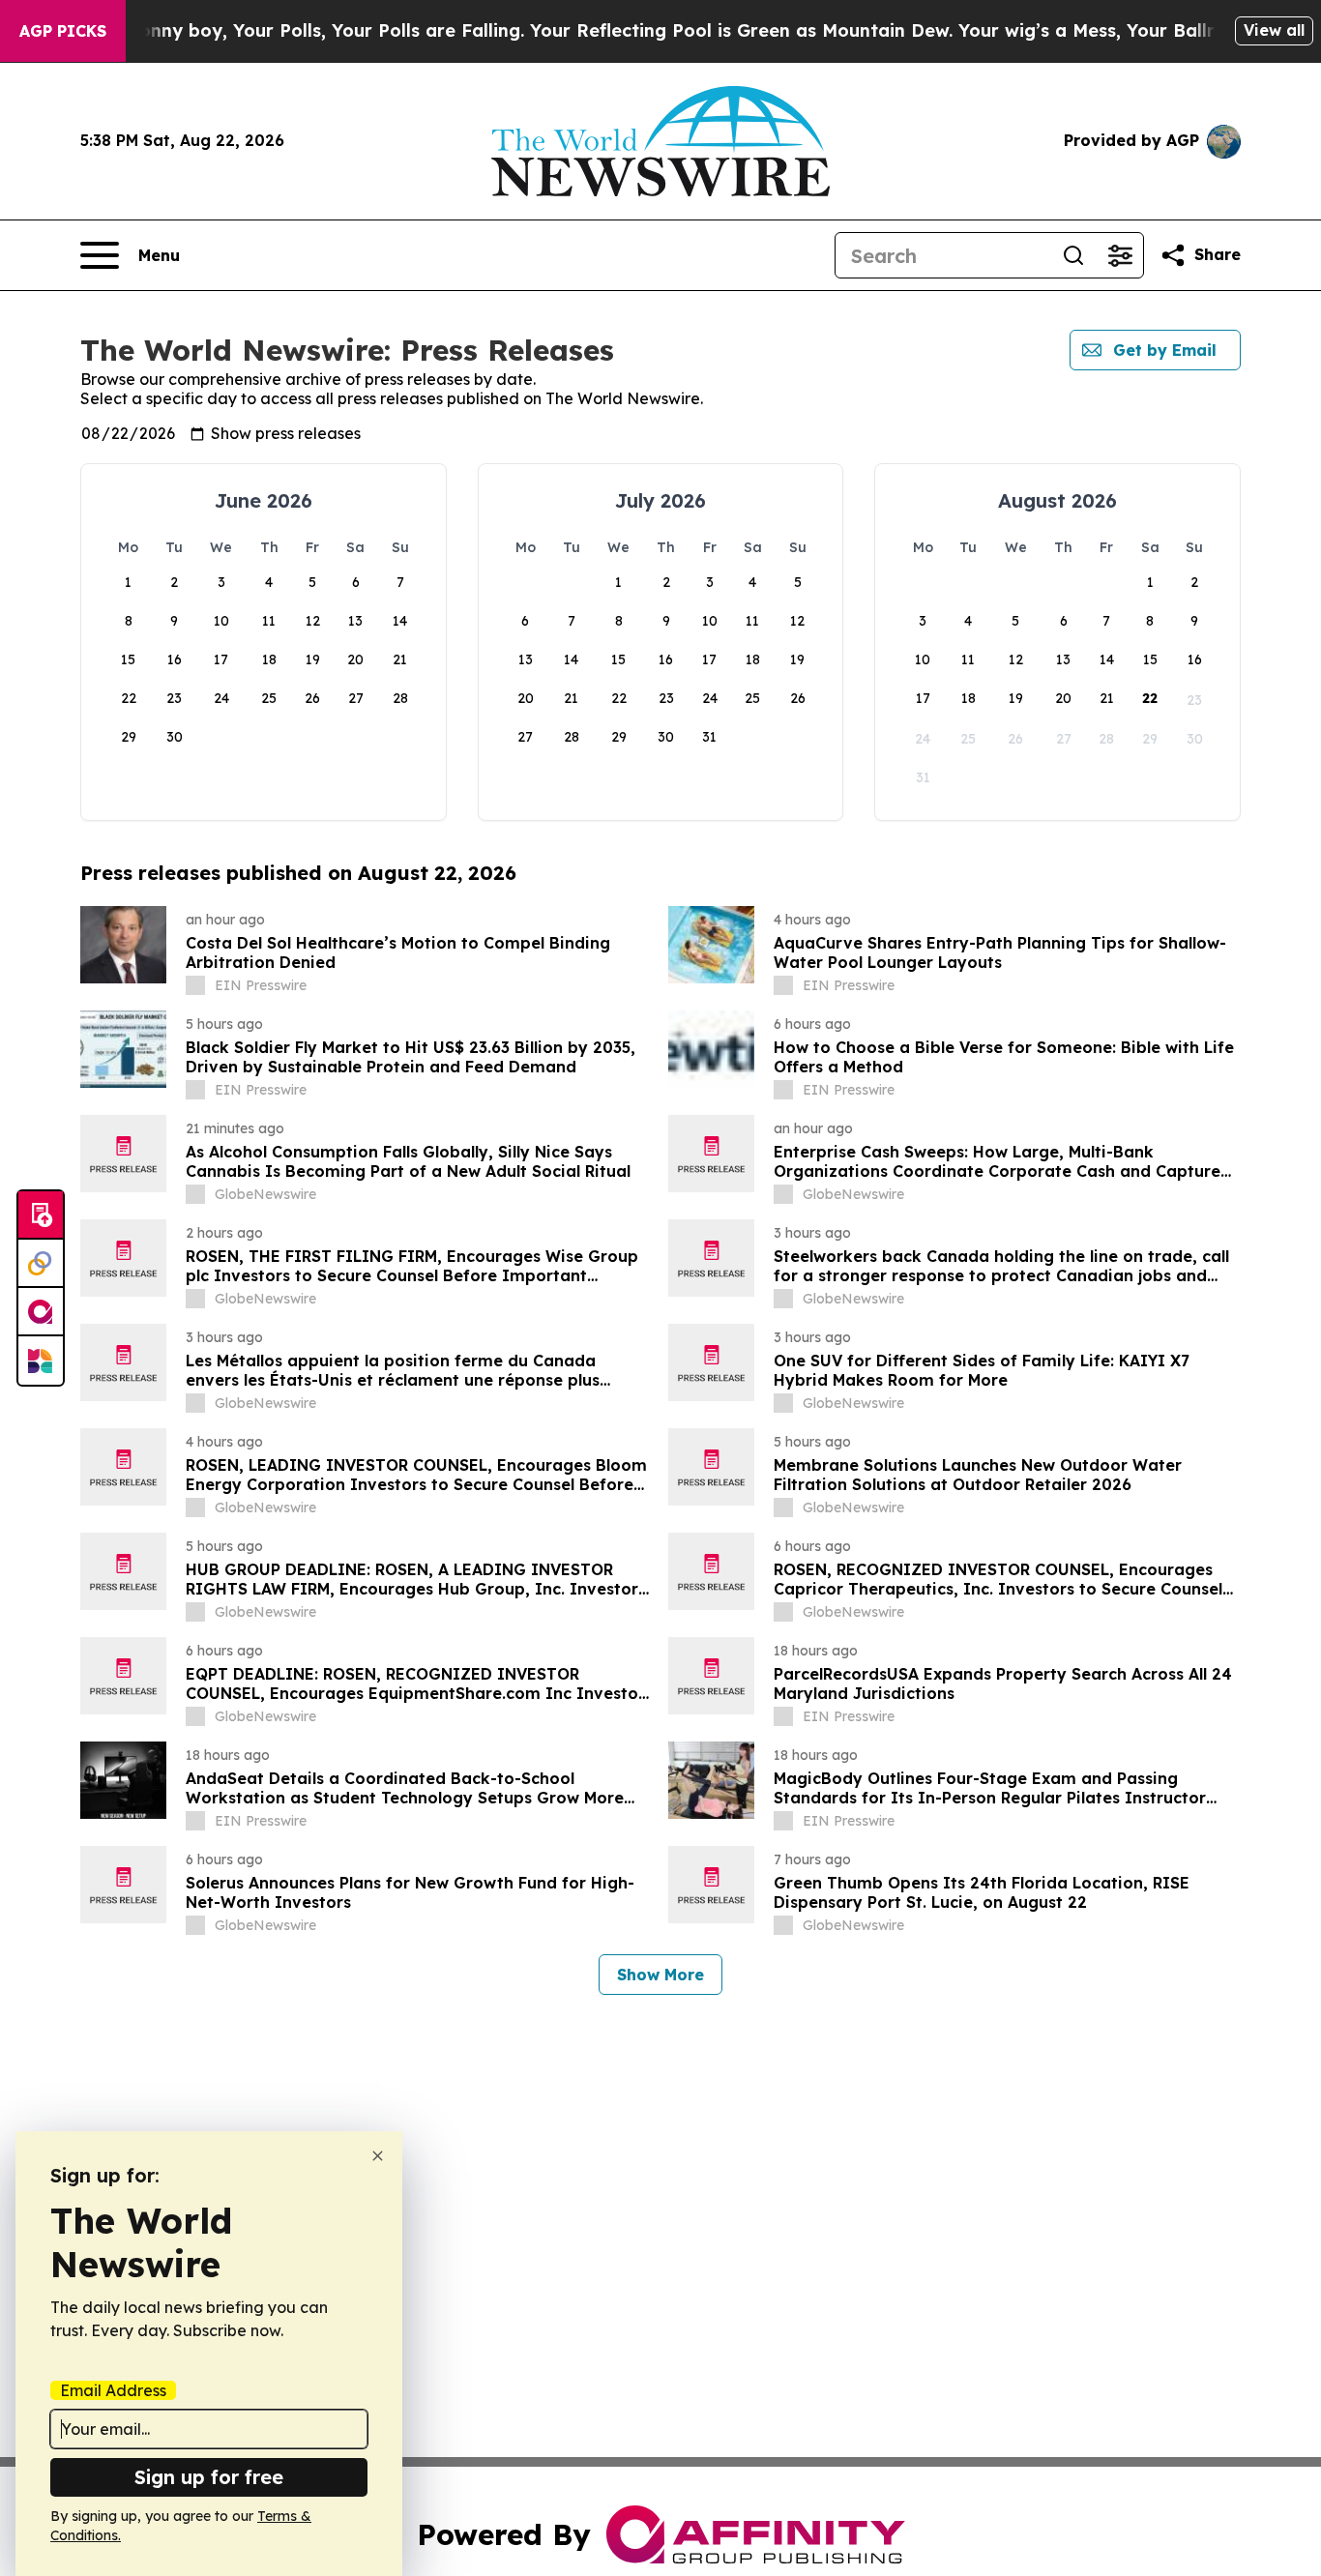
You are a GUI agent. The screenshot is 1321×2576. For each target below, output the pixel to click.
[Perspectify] (41, 1264)
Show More (660, 1975)
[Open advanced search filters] (1120, 255)
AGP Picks (63, 31)
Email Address (113, 2390)
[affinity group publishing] (41, 1312)
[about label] (195, 985)
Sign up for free (209, 2477)
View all (1274, 30)
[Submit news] (41, 1215)
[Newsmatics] (41, 1361)
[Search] (1073, 255)
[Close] (378, 2156)
